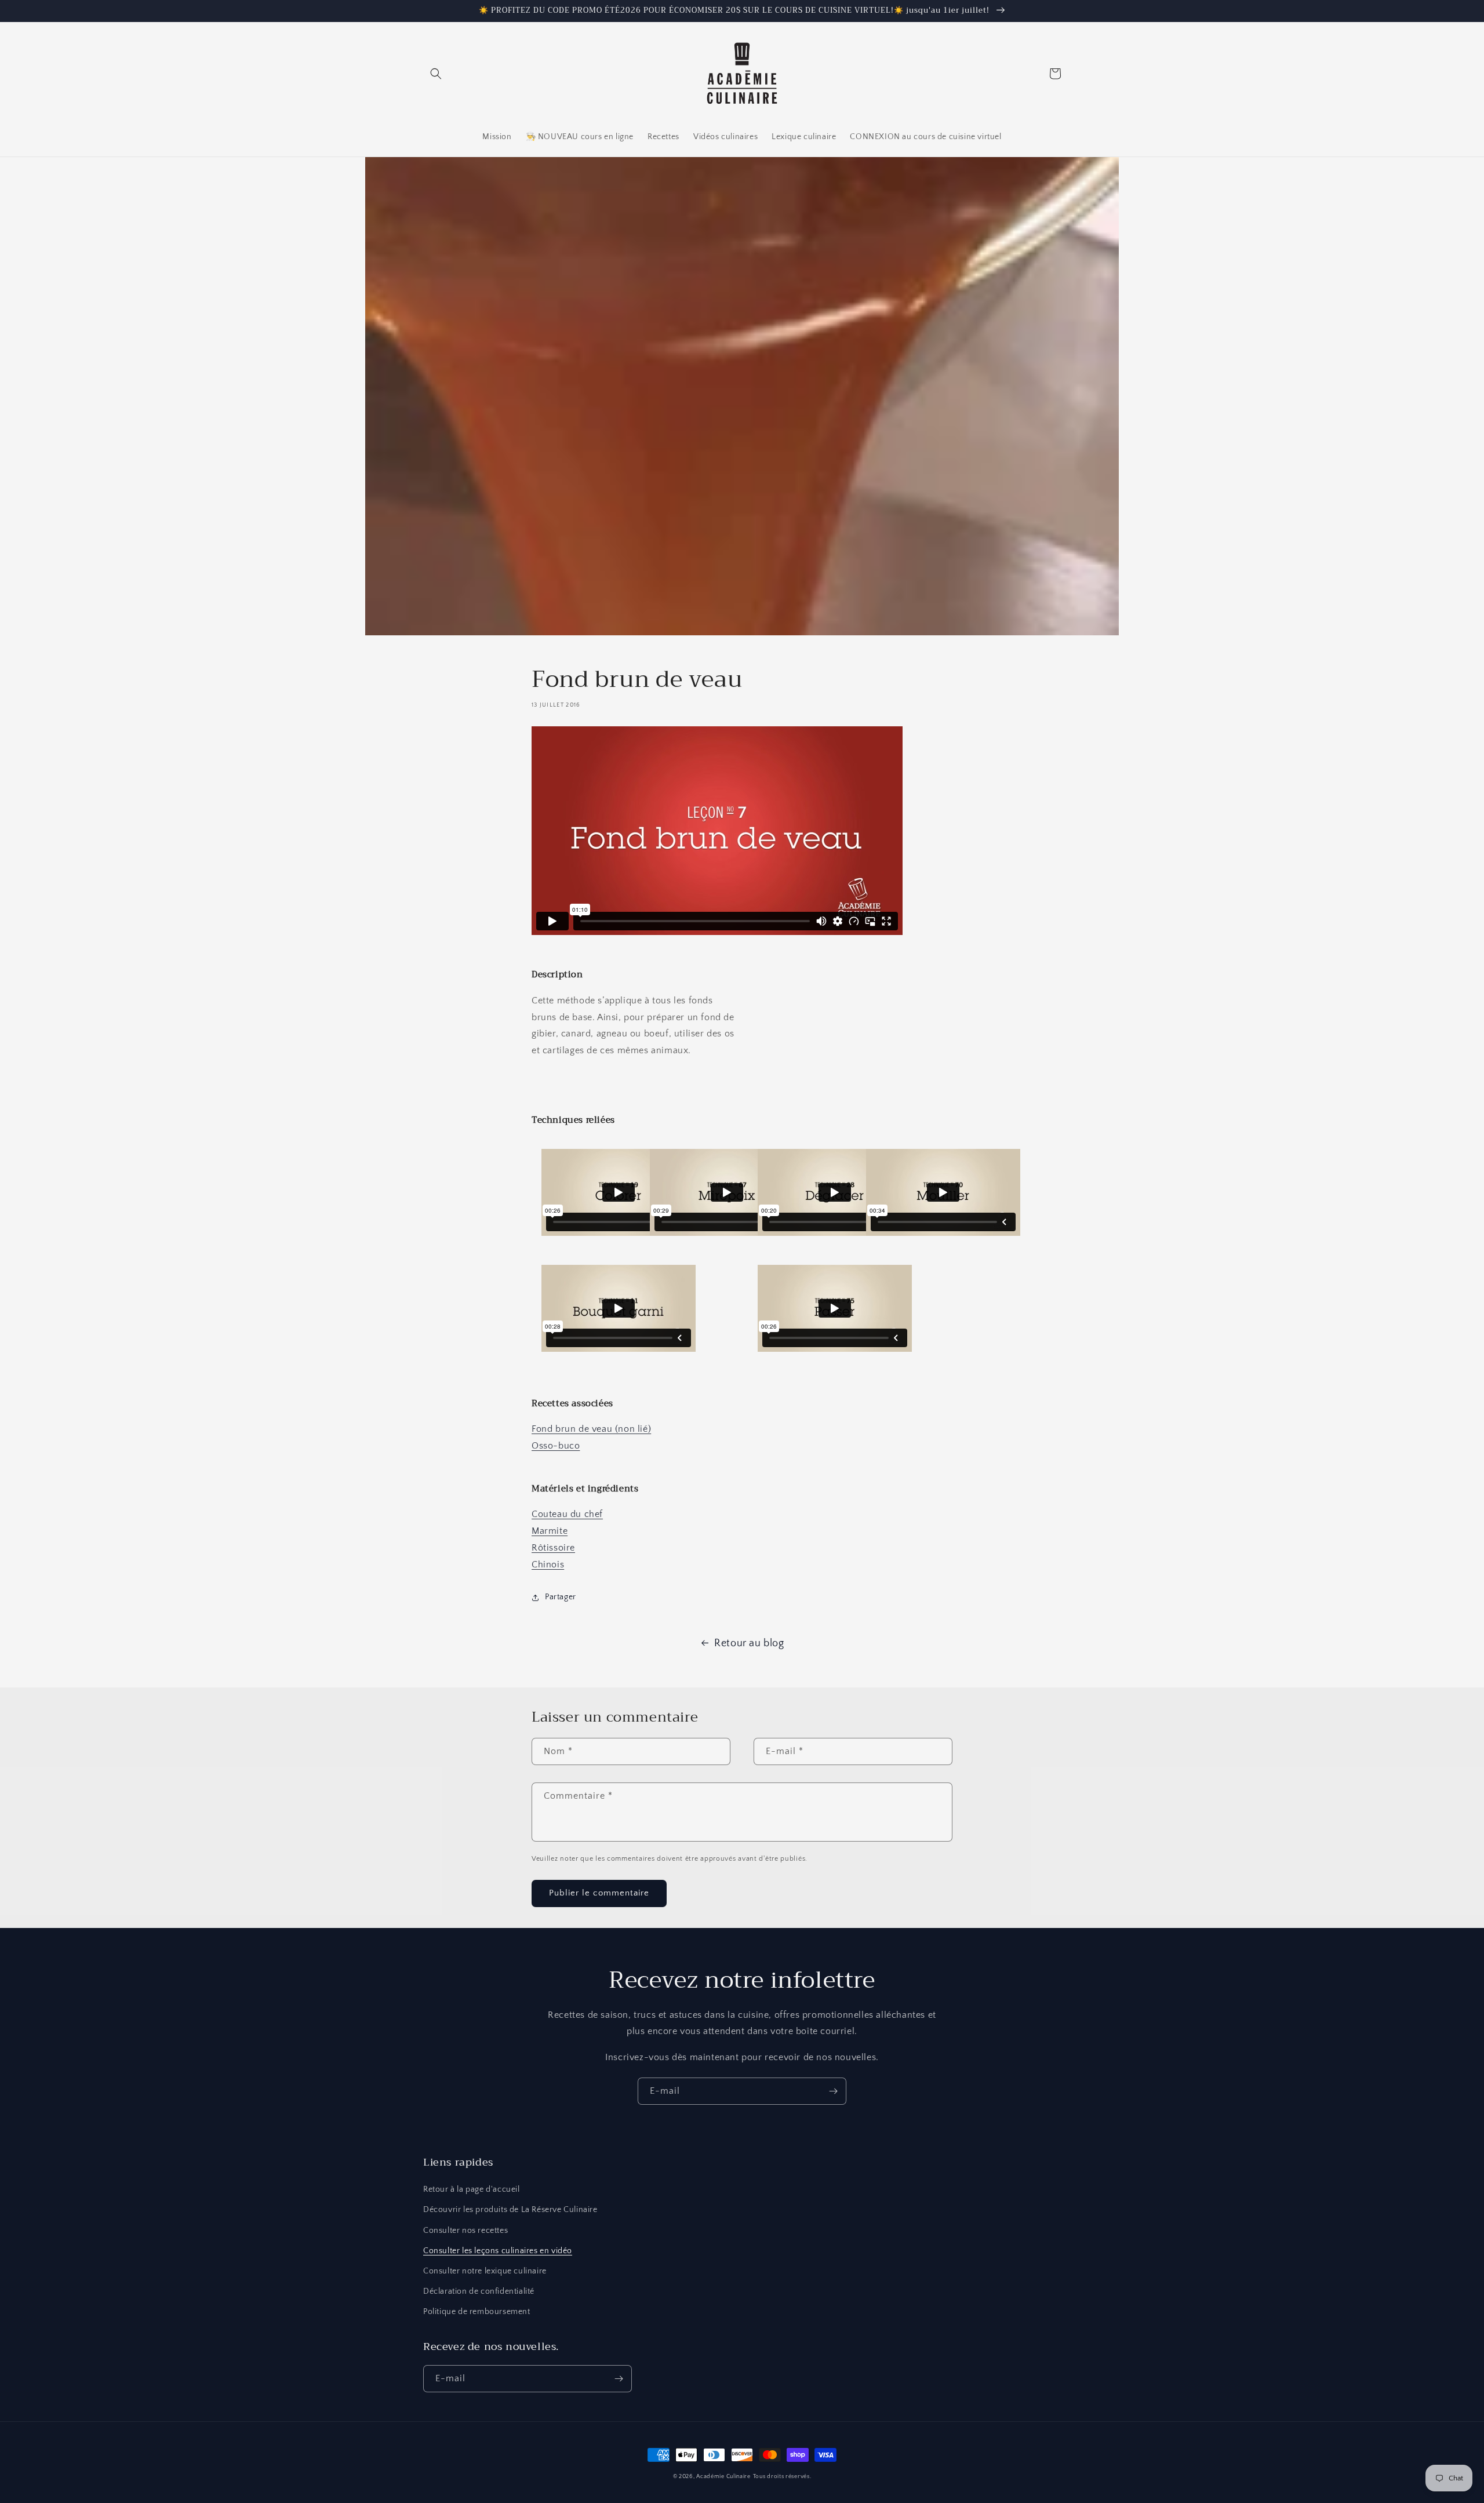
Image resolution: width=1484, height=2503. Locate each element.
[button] (436, 74)
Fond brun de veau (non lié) (591, 1429)
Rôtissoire (553, 1548)
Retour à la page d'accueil (472, 2189)
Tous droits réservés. (782, 2477)
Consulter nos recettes (465, 2231)
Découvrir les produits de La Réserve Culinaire (510, 2210)
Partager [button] (561, 1597)
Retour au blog (749, 1643)
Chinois (548, 1565)
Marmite (550, 1531)
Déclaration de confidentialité (479, 2291)
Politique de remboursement (477, 2312)
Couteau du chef (567, 1514)
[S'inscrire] (833, 2091)
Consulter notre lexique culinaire (485, 2271)
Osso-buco (556, 1446)
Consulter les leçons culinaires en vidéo (498, 2251)
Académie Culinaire (723, 2477)
